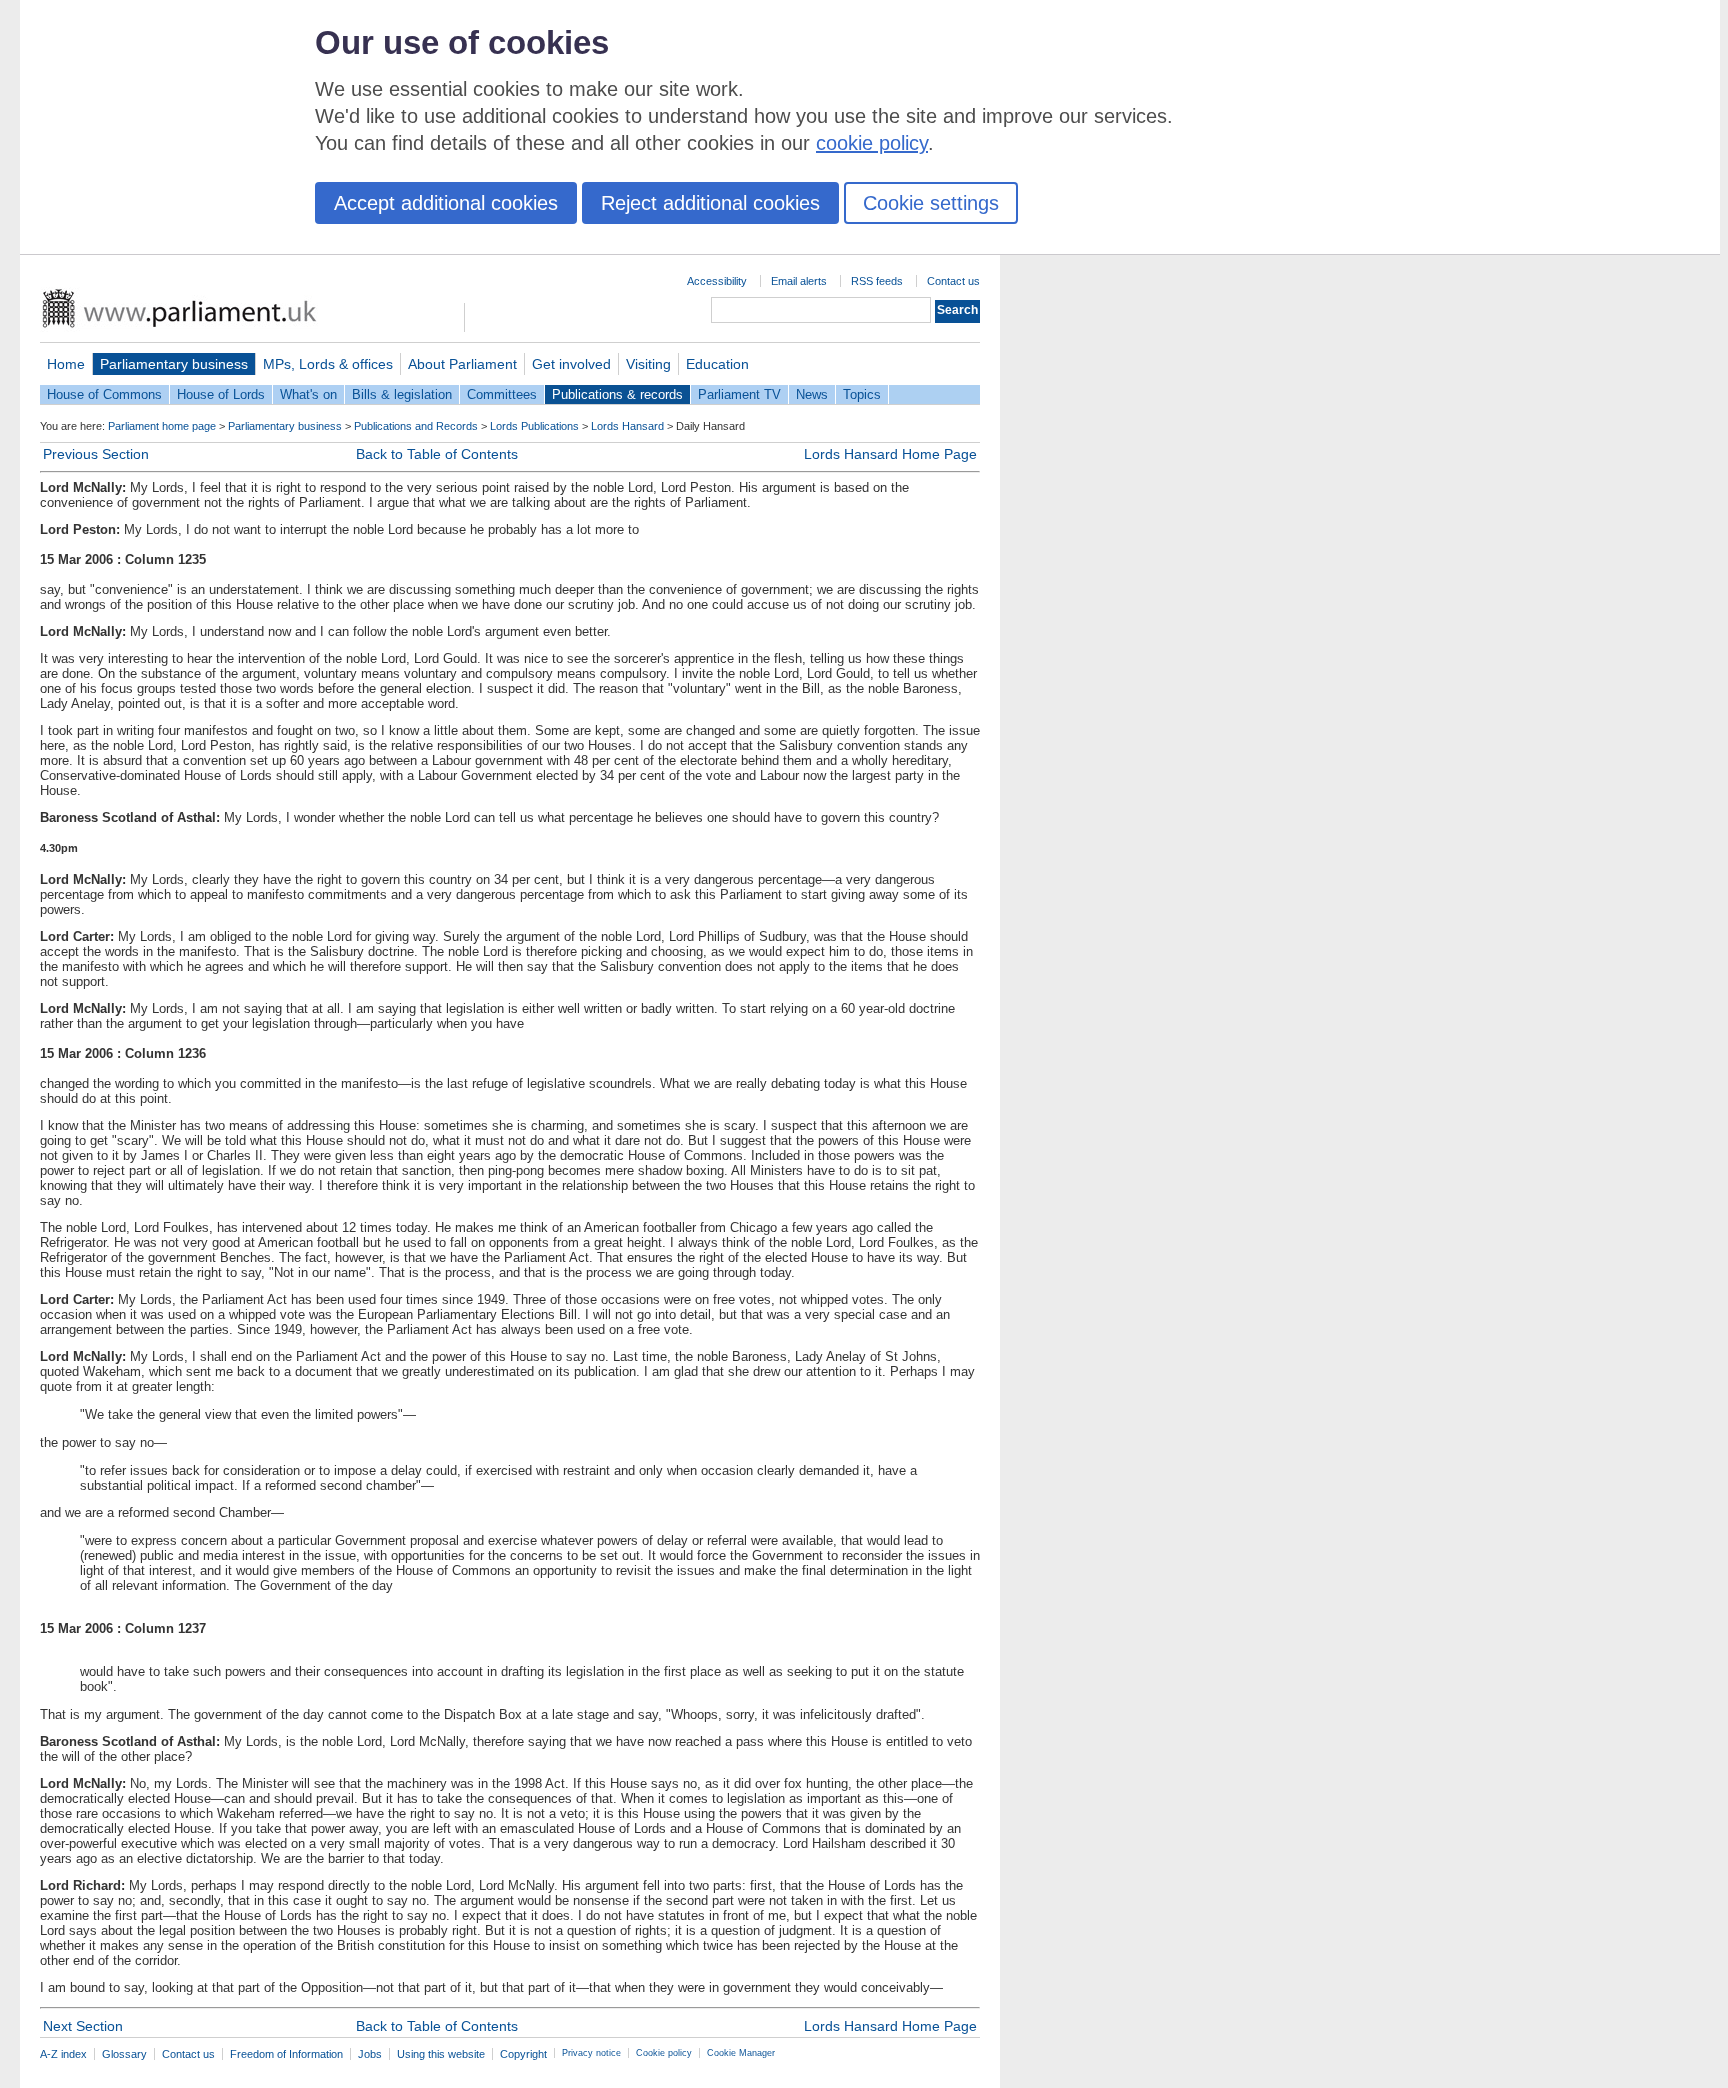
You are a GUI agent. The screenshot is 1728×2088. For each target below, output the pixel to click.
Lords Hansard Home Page (890, 454)
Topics (862, 394)
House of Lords (221, 394)
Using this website (441, 2054)
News (812, 394)
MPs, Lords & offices (328, 364)
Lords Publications (534, 426)
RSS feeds (877, 281)
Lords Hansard (627, 426)
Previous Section (96, 454)
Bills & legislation (402, 394)
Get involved (571, 364)
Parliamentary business (174, 364)
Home (66, 364)
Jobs (370, 2054)
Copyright (523, 2054)
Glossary (124, 2054)
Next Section (83, 2026)
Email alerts (799, 281)
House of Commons (104, 394)
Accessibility (717, 281)
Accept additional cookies (446, 203)
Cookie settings (931, 203)
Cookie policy (664, 2053)
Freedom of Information (286, 2054)
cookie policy (872, 143)
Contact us (953, 281)
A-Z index (63, 2054)
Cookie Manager (741, 2053)
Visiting (648, 364)
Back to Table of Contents (437, 454)
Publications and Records (416, 426)
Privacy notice (591, 2053)
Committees (502, 394)
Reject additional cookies (710, 203)
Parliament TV (739, 394)
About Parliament (462, 364)
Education (717, 364)
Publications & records (617, 394)
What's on (308, 394)
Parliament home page (162, 426)
